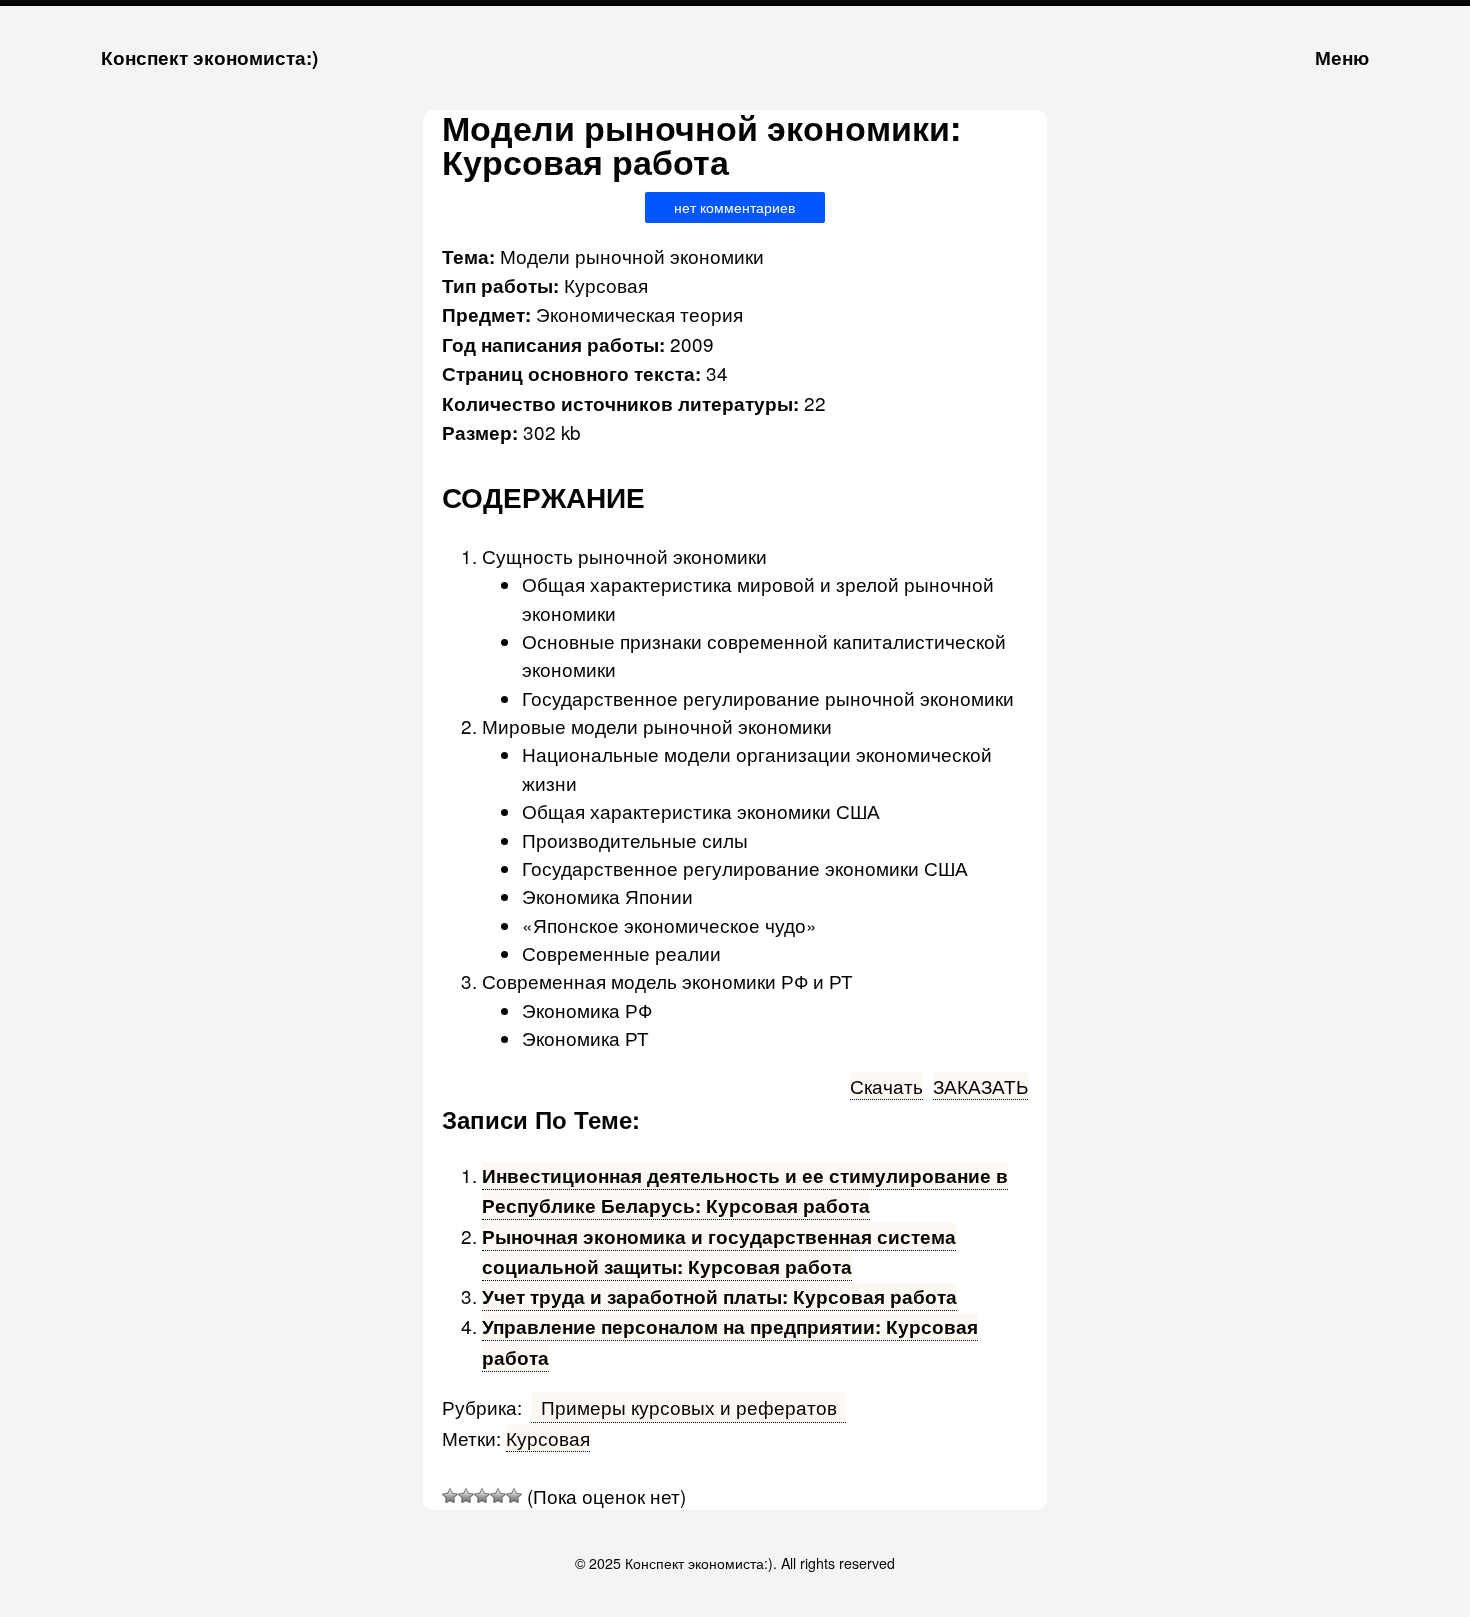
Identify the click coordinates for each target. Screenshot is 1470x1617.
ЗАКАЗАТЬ (980, 1085)
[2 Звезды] (466, 1496)
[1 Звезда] (450, 1496)
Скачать (886, 1085)
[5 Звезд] (514, 1496)
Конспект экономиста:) (209, 57)
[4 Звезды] (498, 1496)
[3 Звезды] (482, 1496)
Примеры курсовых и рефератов (689, 1406)
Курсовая (548, 1437)
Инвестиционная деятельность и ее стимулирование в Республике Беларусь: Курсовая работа (745, 1190)
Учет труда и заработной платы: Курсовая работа (719, 1296)
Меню (1342, 57)
